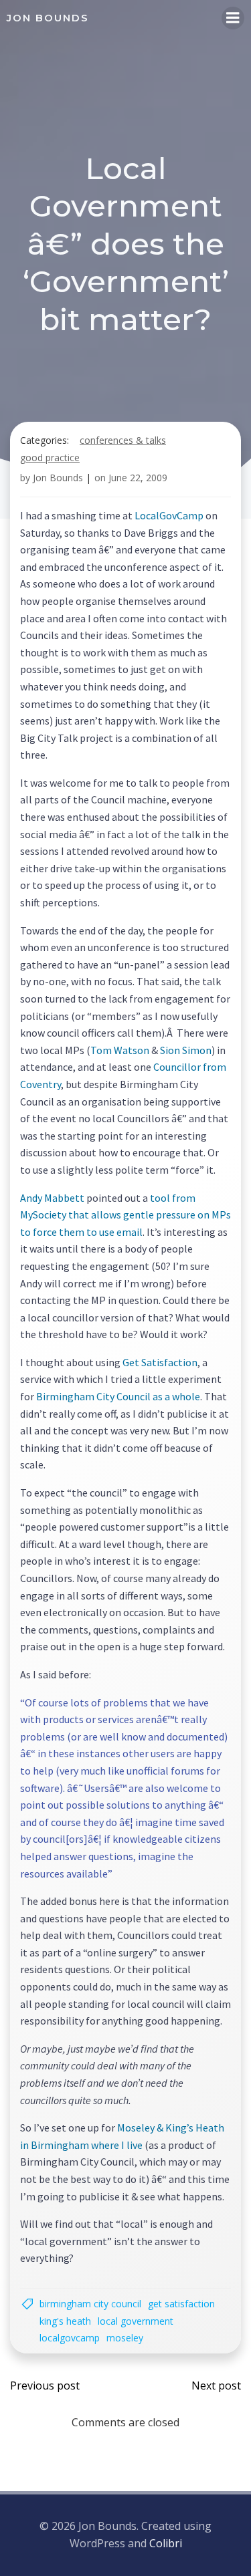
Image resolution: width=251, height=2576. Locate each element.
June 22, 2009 (138, 478)
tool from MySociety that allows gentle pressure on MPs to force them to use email (125, 1215)
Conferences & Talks (123, 440)
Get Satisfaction (160, 1362)
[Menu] (233, 18)
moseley (125, 2338)
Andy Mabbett (52, 1198)
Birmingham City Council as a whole (118, 1396)
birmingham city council (90, 2304)
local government (136, 2321)
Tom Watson (120, 1050)
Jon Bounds (58, 478)
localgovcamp (70, 2338)
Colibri (166, 2543)
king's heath (65, 2321)
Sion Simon (186, 1050)
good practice (50, 458)
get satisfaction (181, 2304)
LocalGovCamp (169, 515)
